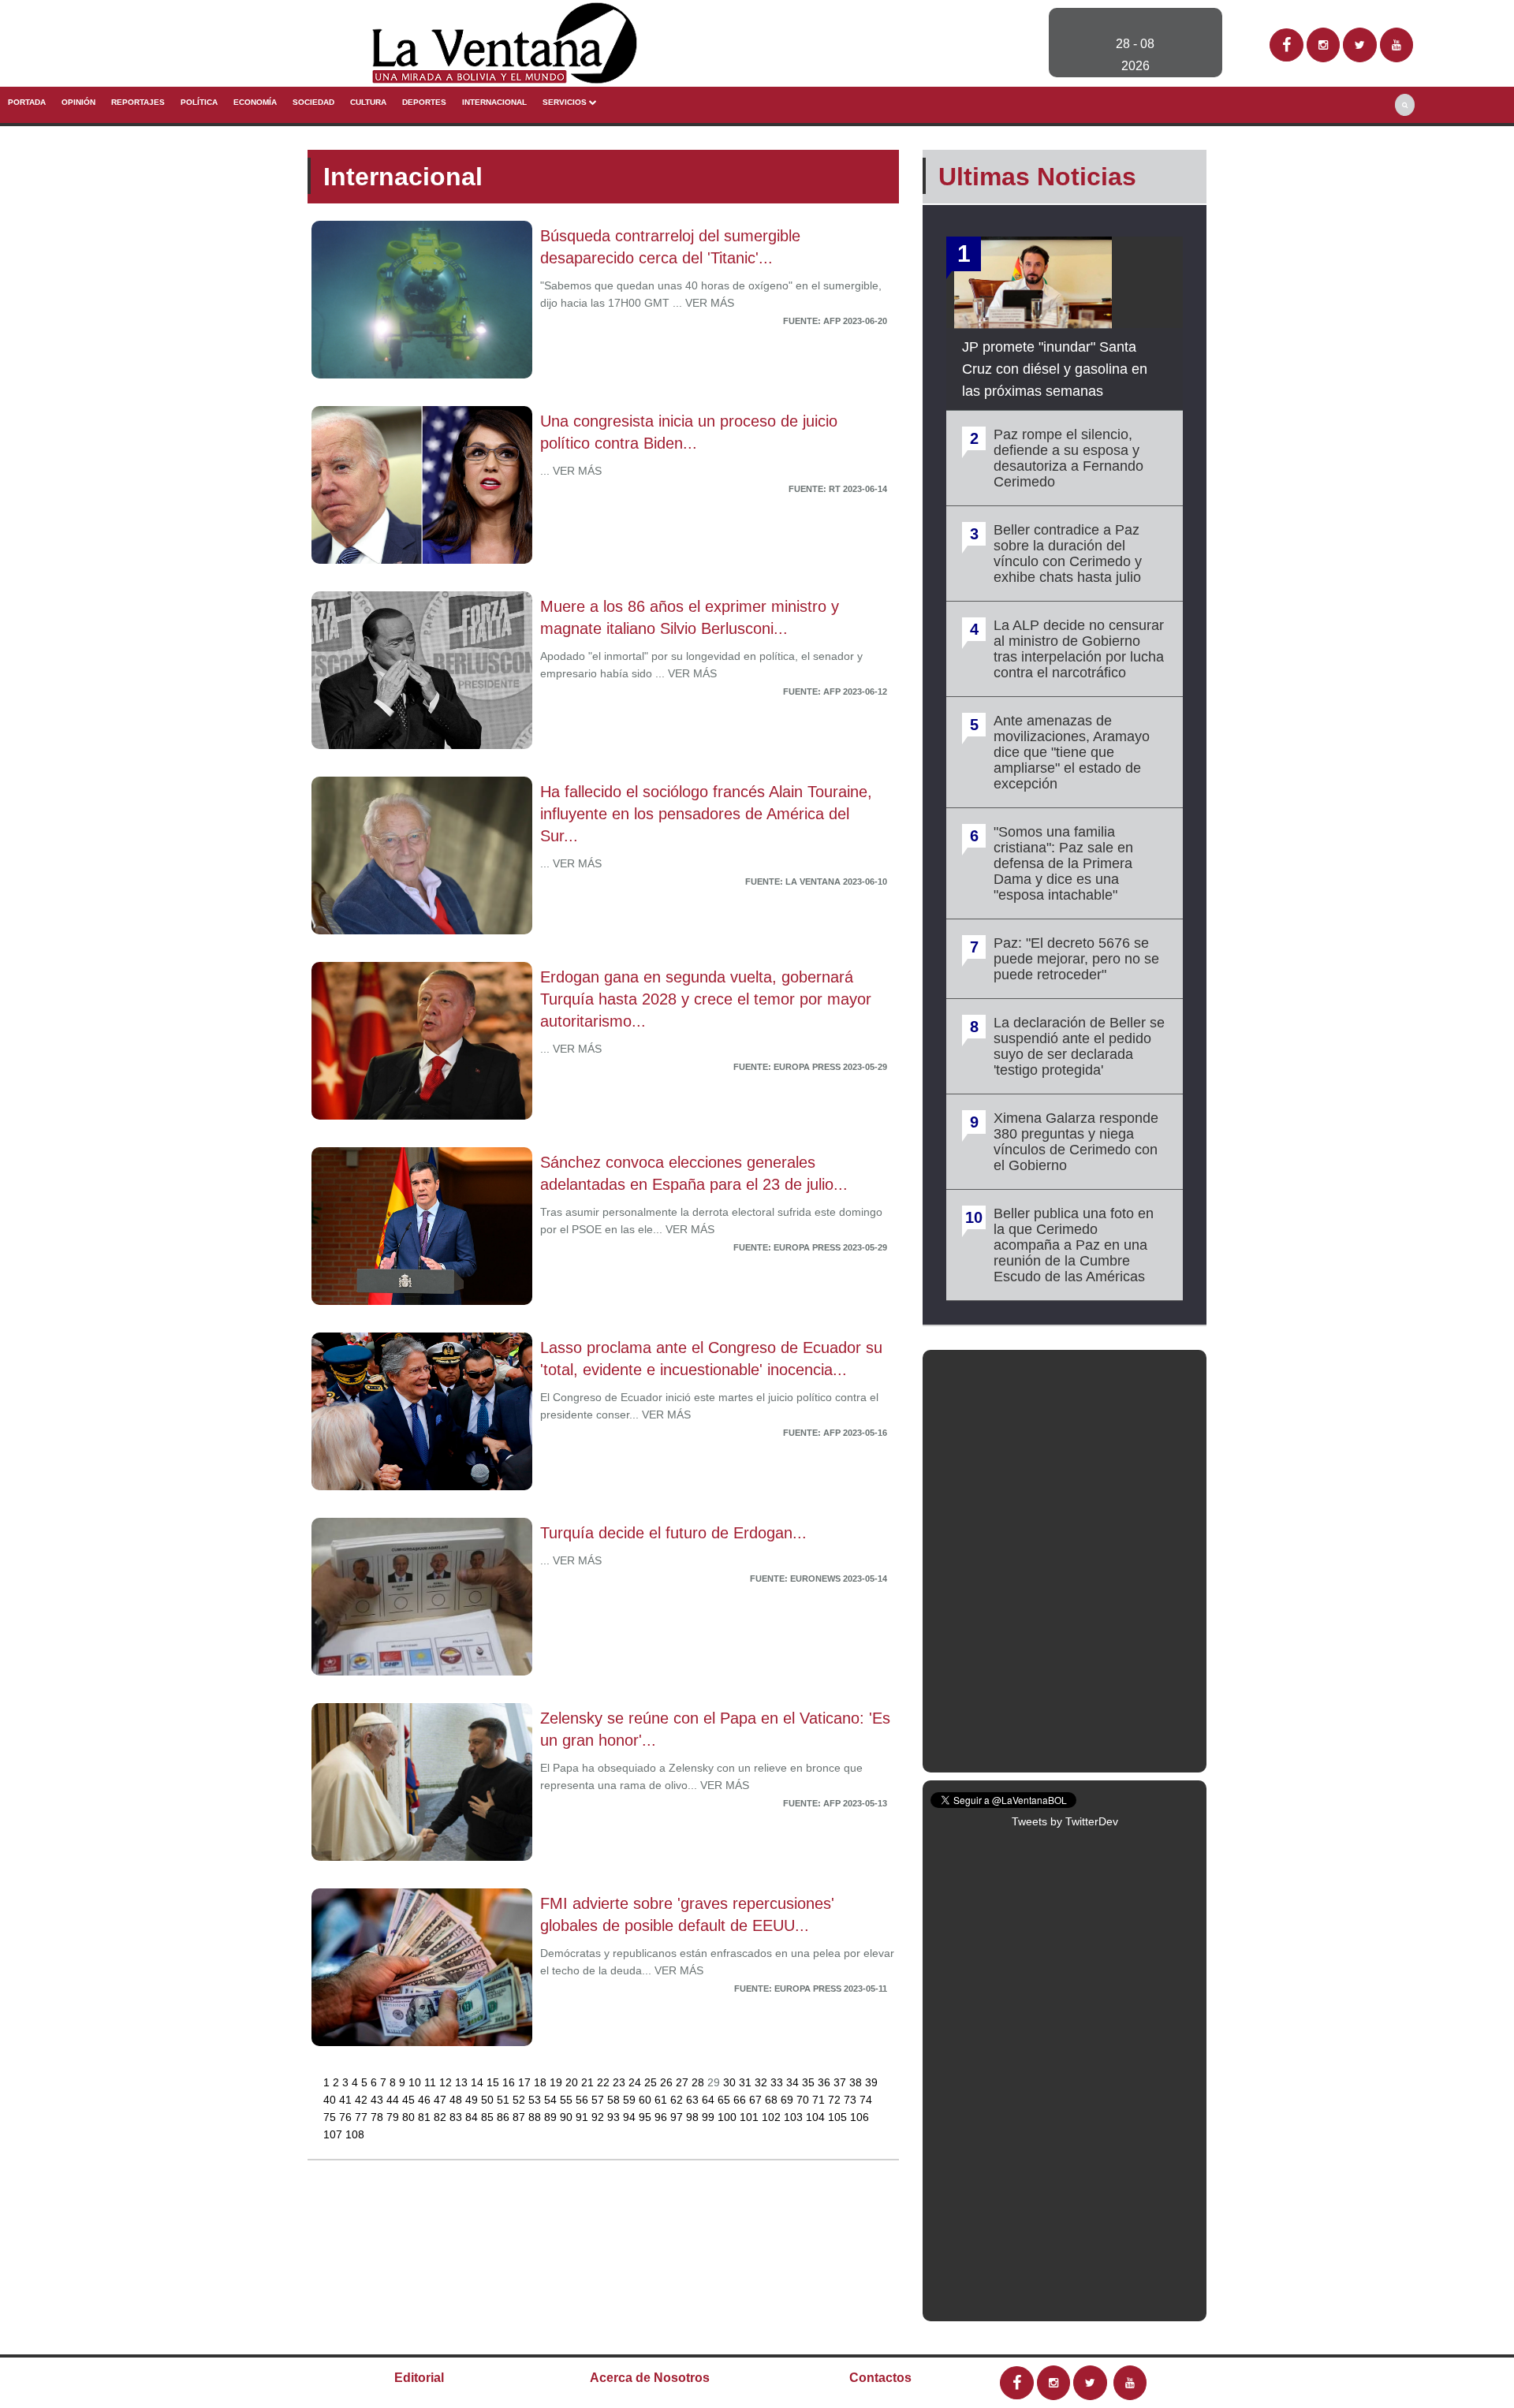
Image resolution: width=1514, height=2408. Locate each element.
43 (378, 2100)
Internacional (494, 102)
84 (473, 2117)
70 (804, 2100)
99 (710, 2117)
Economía (255, 102)
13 (463, 2082)
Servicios (566, 102)
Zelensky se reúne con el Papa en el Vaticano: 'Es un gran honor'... (715, 1729)
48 (457, 2100)
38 (857, 2082)
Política (199, 102)
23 (621, 2082)
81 (426, 2117)
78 (378, 2117)
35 (810, 2082)
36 (826, 2082)
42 (363, 2100)
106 (860, 2117)
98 (694, 2117)
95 (647, 2117)
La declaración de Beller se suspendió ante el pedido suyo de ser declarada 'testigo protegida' (1079, 1046)
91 (584, 2117)
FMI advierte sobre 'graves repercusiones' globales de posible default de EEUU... (687, 1914)
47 (442, 2100)
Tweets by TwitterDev (1065, 1821)
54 (552, 2100)
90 (568, 2117)
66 (741, 2100)
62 (678, 2100)
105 (839, 2117)
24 (636, 2082)
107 (334, 2134)
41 (347, 2100)
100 (729, 2117)
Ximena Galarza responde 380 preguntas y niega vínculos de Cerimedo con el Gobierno (1076, 1142)
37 (841, 2082)
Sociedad (313, 102)
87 (520, 2117)
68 (773, 2100)
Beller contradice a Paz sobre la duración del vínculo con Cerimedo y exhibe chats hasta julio (1068, 554)
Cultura (368, 102)
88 (536, 2117)
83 (457, 2117)
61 (662, 2100)
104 (817, 2117)
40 (331, 2100)
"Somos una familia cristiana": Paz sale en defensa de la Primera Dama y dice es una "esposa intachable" (1063, 863)
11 (432, 2082)
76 (347, 2117)
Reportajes (138, 102)
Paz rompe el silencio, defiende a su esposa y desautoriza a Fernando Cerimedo (1068, 458)
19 (557, 2082)
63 (694, 2100)
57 (599, 2100)
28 (699, 2082)
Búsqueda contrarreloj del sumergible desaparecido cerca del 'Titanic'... (670, 247)
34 (794, 2082)
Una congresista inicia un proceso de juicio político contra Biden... (689, 432)
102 (773, 2117)
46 (426, 2100)
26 (668, 2082)
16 (510, 2082)
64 (710, 2100)
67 (757, 2100)
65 (725, 2100)
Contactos (880, 2378)
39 (871, 2082)
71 (820, 2100)
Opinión (78, 102)
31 (747, 2082)
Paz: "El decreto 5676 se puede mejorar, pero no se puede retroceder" (1076, 959)
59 (631, 2100)
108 (355, 2134)
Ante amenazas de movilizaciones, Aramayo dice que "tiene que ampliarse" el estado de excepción (1072, 752)
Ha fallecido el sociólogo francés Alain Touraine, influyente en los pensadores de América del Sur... (706, 814)
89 (552, 2117)
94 (631, 2117)
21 (589, 2082)
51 (505, 2100)
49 (473, 2100)
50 (489, 2100)
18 (542, 2082)
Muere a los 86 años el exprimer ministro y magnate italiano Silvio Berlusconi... (690, 617)
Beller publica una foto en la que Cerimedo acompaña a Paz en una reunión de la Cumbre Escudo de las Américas (1074, 1245)
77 (363, 2117)
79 (394, 2117)
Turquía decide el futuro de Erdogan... (673, 1533)
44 (394, 2100)
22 (605, 2082)
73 (852, 2100)
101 (751, 2117)
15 (494, 2082)
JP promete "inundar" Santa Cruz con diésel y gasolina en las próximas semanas (1055, 369)
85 (489, 2117)
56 (584, 2100)
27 (684, 2082)
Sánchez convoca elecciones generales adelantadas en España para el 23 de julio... (694, 1173)
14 (479, 2082)
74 (866, 2100)
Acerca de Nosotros (650, 2378)
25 (652, 2082)
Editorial (419, 2378)
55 (568, 2100)
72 (836, 2100)
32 (763, 2082)
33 (778, 2082)
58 (615, 2100)
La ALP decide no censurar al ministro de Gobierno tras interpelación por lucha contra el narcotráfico (1079, 649)
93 (615, 2117)
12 (447, 2082)
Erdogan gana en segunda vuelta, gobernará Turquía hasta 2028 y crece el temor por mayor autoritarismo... (706, 999)
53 (536, 2100)
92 (599, 2117)
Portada (27, 102)
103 (795, 2117)
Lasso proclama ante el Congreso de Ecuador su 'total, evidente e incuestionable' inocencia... (711, 1359)
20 (573, 2082)
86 (505, 2117)
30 (731, 2082)
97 (678, 2117)
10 (416, 2082)
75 (331, 2117)
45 (410, 2100)
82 (442, 2117)
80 (410, 2117)
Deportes (424, 102)
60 (647, 2100)
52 (520, 2100)
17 (526, 2082)
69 (789, 2100)
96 (662, 2117)
